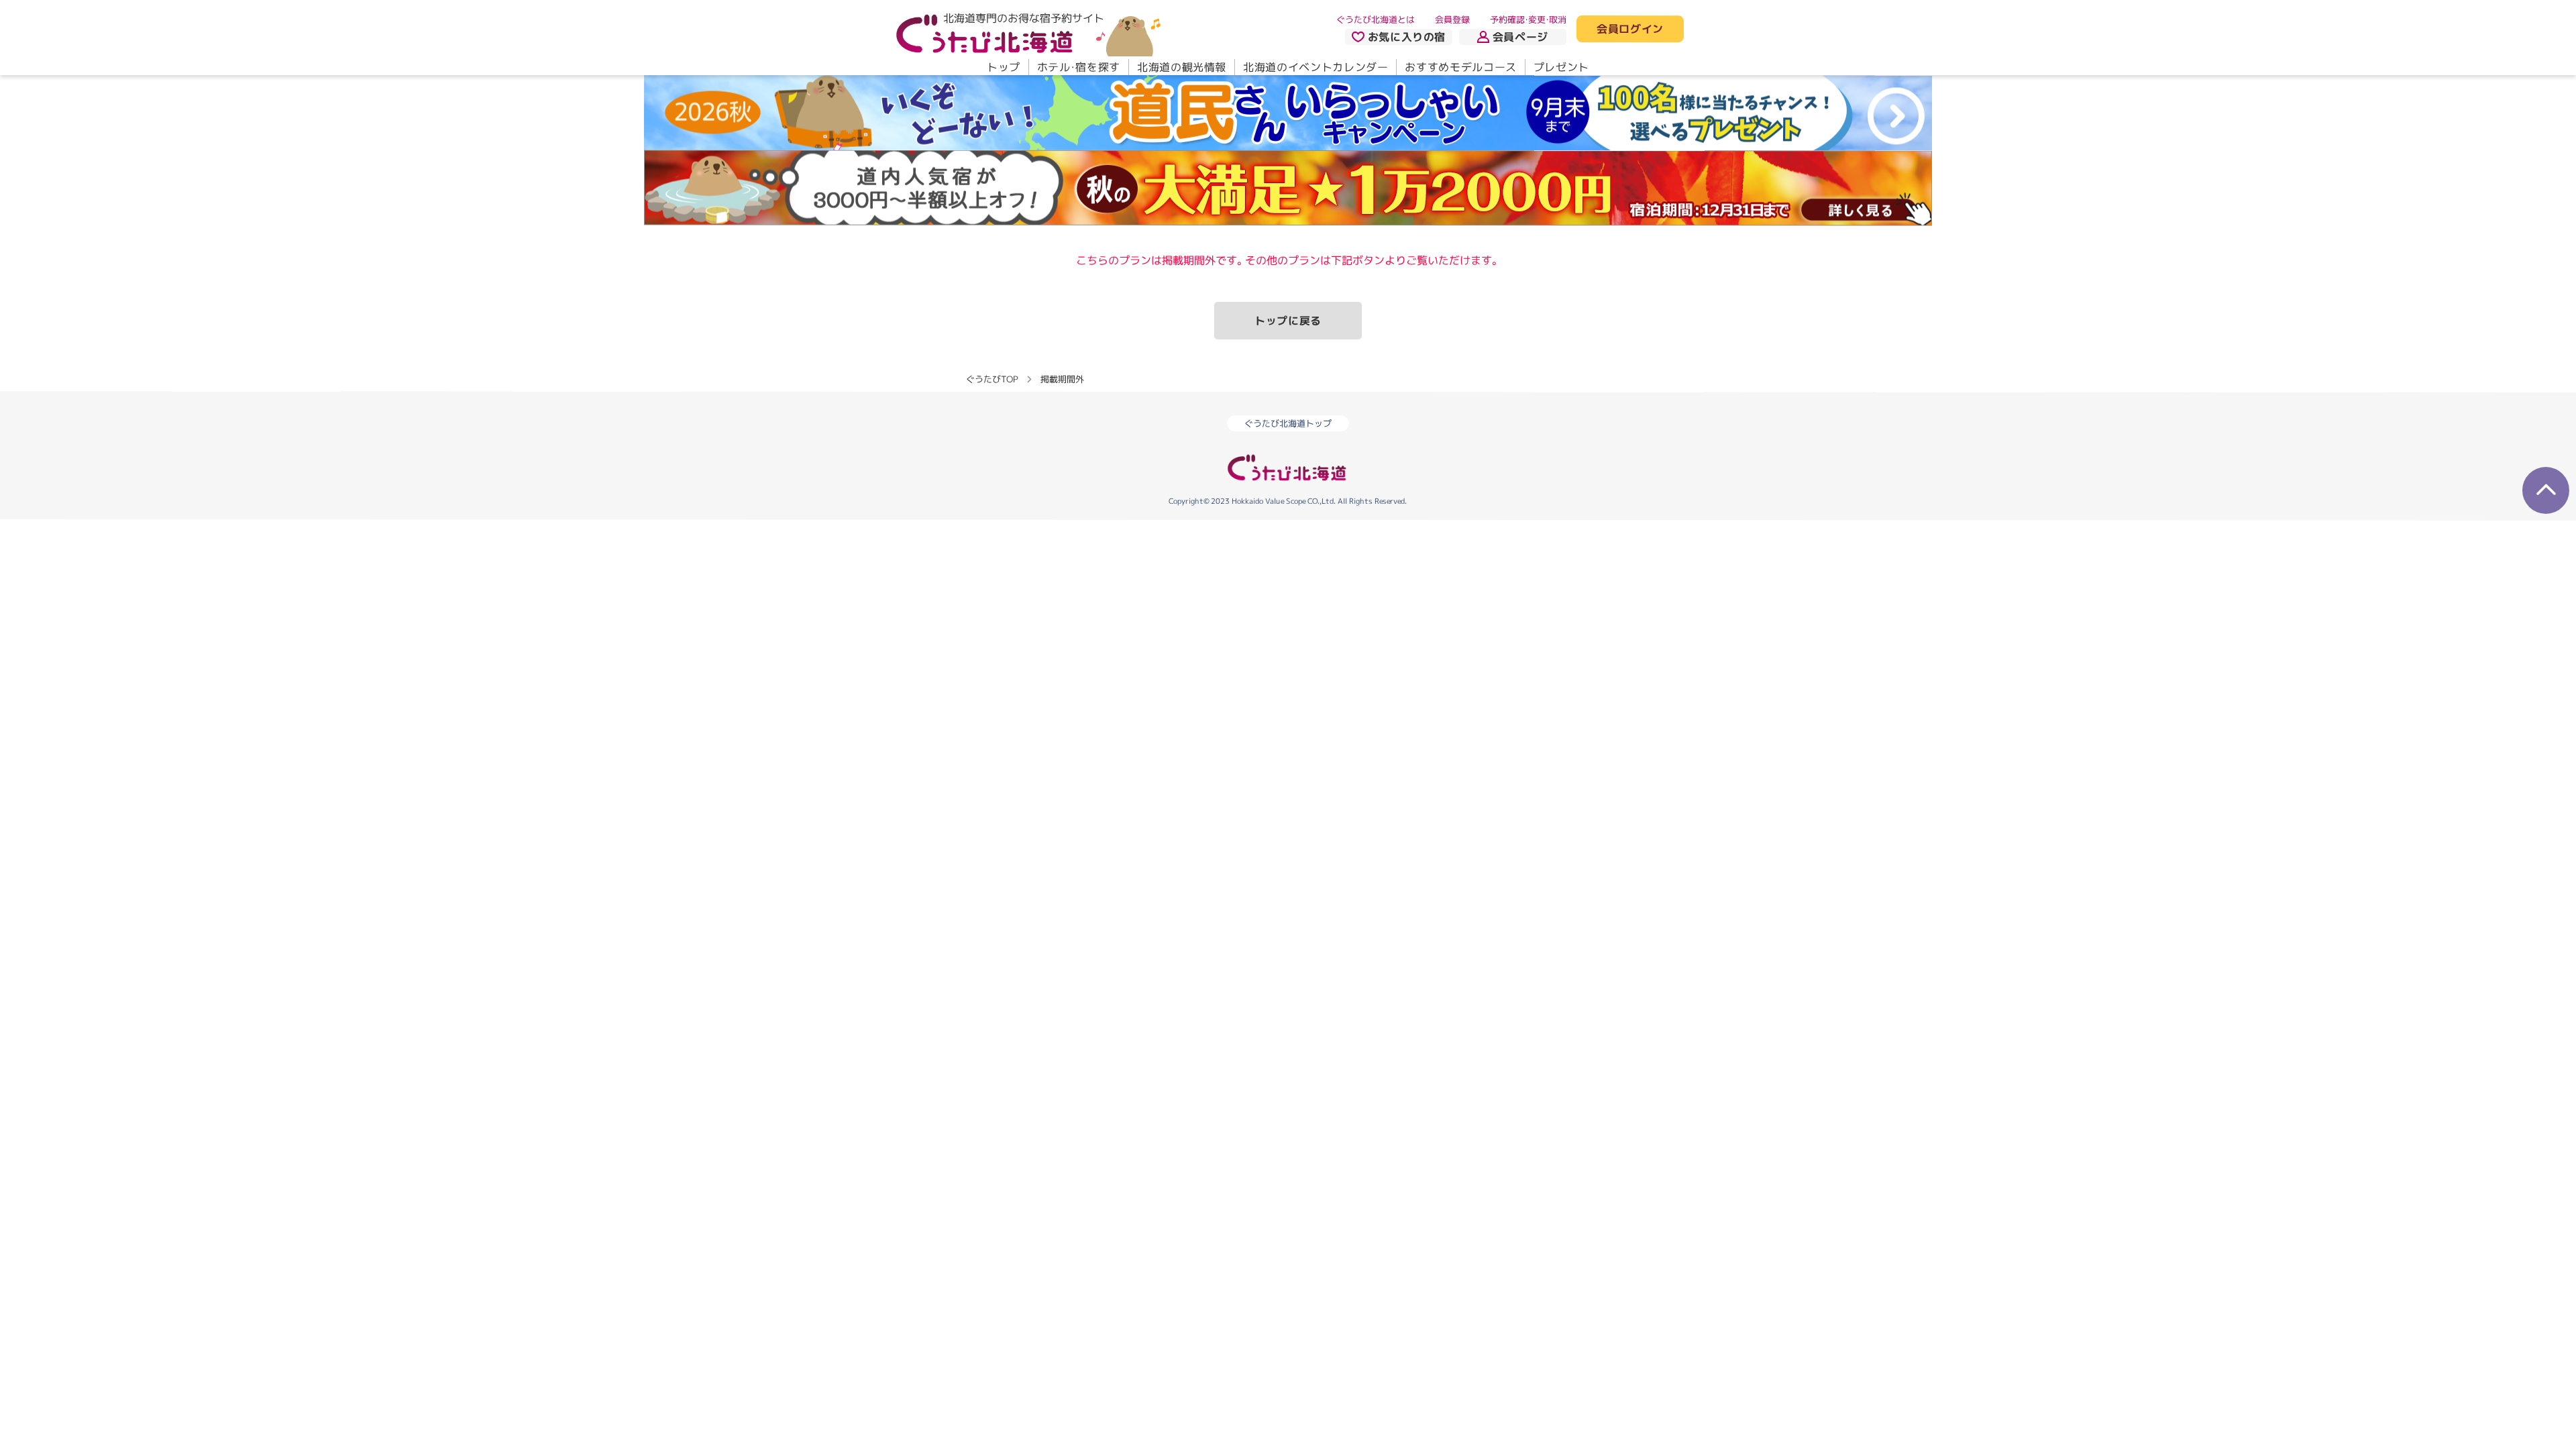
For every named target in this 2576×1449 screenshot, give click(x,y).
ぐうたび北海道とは (1376, 19)
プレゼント (1561, 67)
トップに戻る (1288, 321)
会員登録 (1452, 19)
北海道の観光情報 (1182, 67)
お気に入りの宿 (1407, 37)
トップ (1004, 67)
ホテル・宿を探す (1079, 67)
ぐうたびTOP (992, 379)
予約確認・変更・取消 (1528, 19)
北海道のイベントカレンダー (1316, 67)
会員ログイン (1630, 30)
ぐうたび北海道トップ (1288, 423)
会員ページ (1520, 37)
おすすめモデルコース (1460, 67)
